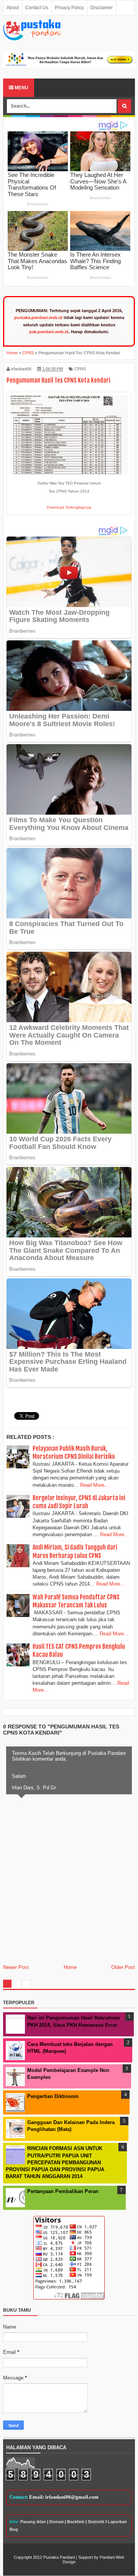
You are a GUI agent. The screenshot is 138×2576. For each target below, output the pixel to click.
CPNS (80, 369)
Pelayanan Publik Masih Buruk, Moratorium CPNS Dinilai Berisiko (74, 1452)
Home (70, 1967)
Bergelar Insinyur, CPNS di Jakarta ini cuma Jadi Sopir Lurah (79, 1502)
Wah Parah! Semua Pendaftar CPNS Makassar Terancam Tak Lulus (76, 1601)
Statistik (96, 2522)
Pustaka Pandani (59, 2557)
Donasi (57, 2522)
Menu (21, 88)
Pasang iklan (33, 2522)
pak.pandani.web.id (49, 332)
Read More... (94, 1485)
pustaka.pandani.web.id (38, 317)
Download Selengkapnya (69, 507)
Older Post (123, 1967)
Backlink (76, 2522)
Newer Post (16, 1967)
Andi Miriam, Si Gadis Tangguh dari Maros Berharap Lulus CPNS (75, 1551)
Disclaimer (102, 8)
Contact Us (37, 8)
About (13, 8)
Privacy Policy (69, 8)
